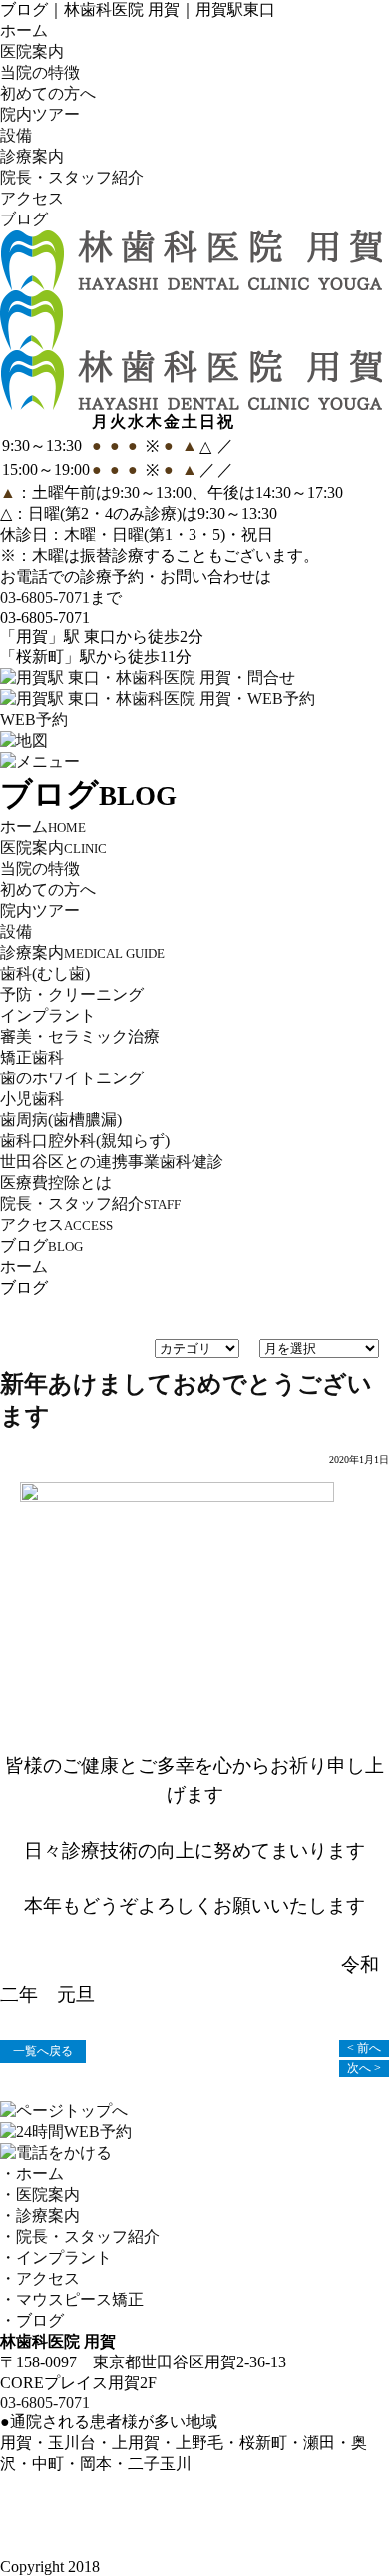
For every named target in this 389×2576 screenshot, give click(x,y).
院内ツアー (40, 114)
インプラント (48, 1015)
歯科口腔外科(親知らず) (85, 1141)
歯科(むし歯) (45, 973)
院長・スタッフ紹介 (72, 177)
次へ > (364, 2068)
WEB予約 (34, 720)
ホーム (24, 30)
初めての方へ (48, 93)
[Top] (191, 401)
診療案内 (32, 156)
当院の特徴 (40, 72)
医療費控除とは (56, 1183)
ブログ (24, 219)
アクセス (32, 198)
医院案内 (32, 51)
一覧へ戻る (43, 2051)
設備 (16, 135)
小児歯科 (32, 1099)
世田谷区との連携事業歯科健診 (112, 1162)
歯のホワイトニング (72, 1078)
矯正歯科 (32, 1057)
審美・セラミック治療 (80, 1036)
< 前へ (364, 2048)
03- (45, 597)
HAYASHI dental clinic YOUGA (210, 2567)
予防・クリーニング (72, 994)
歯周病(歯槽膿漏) (61, 1120)
